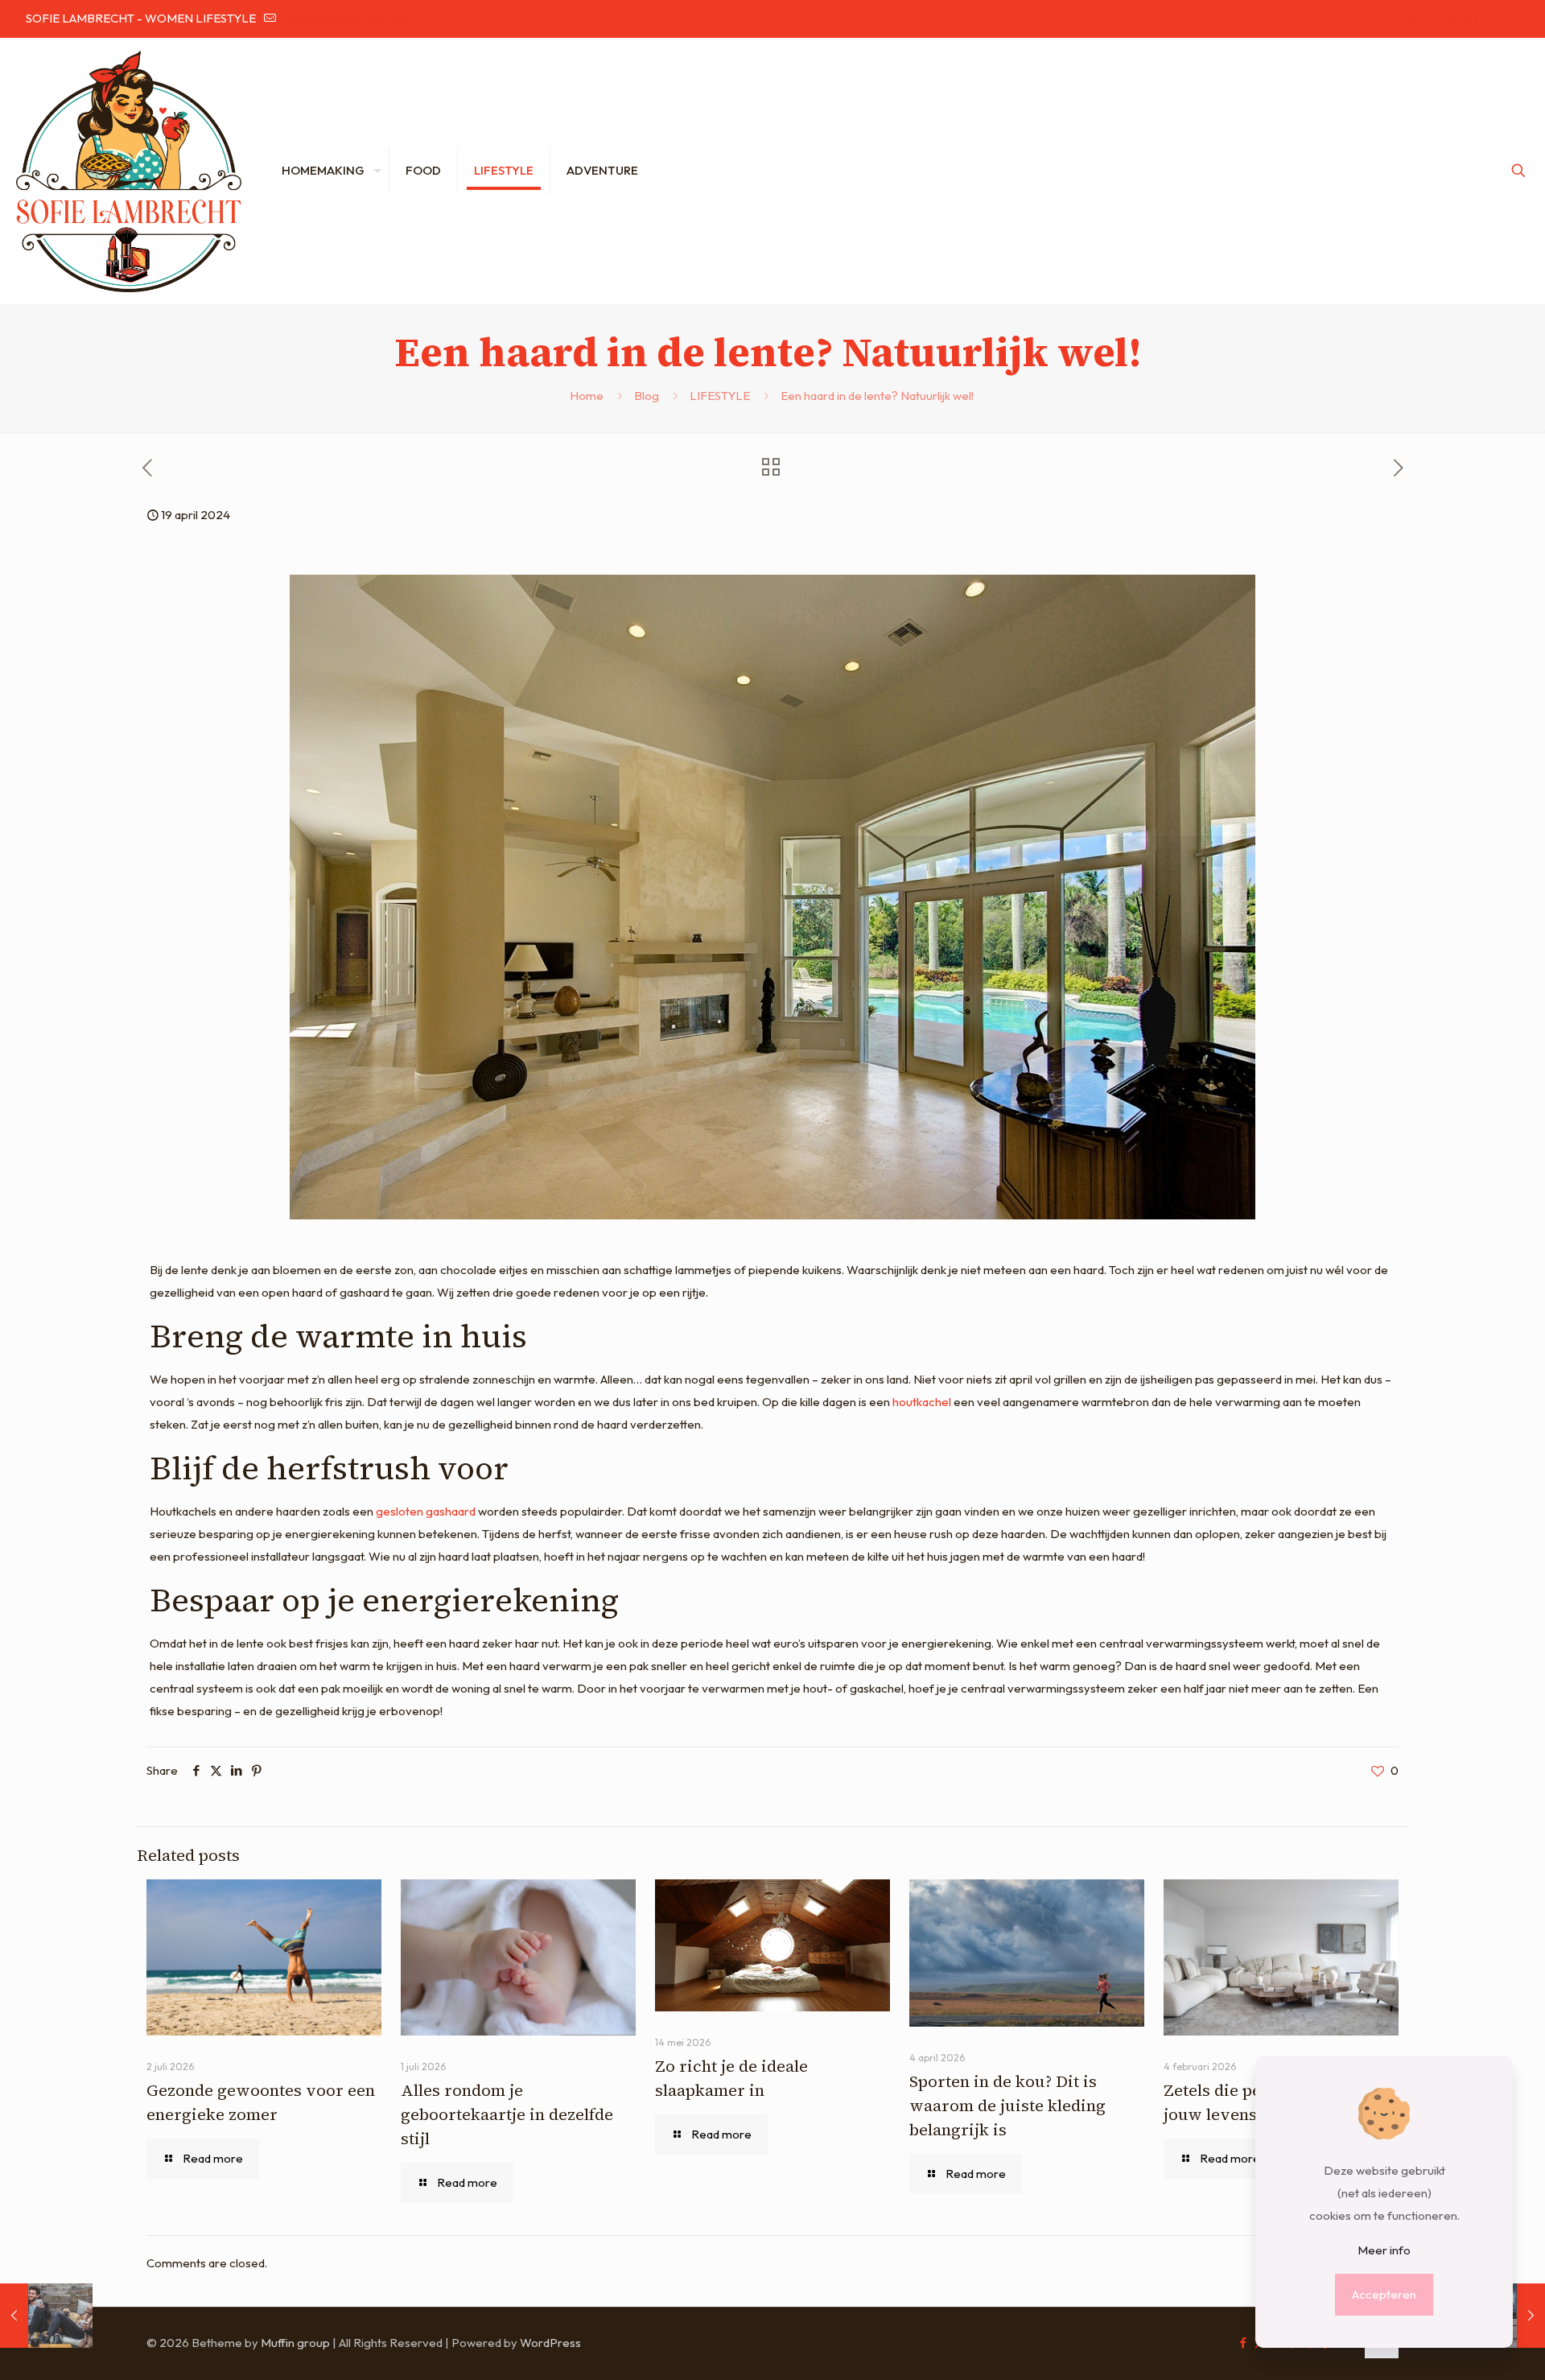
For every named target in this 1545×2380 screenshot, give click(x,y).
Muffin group (295, 2343)
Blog (647, 396)
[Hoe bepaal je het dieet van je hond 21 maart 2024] (46, 2316)
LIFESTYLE (720, 396)
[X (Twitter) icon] (1411, 19)
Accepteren (1384, 2294)
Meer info (1384, 2250)
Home (587, 396)
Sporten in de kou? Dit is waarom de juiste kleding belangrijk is (1007, 2106)
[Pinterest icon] (1451, 19)
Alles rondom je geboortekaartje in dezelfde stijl (507, 2114)
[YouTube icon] (1431, 19)
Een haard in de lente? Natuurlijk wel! (878, 396)
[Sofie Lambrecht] (129, 171)
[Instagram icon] (1471, 19)
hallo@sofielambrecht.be (344, 18)
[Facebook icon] (1391, 19)
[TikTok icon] (1491, 19)
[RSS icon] (1510, 19)
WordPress (550, 2343)
